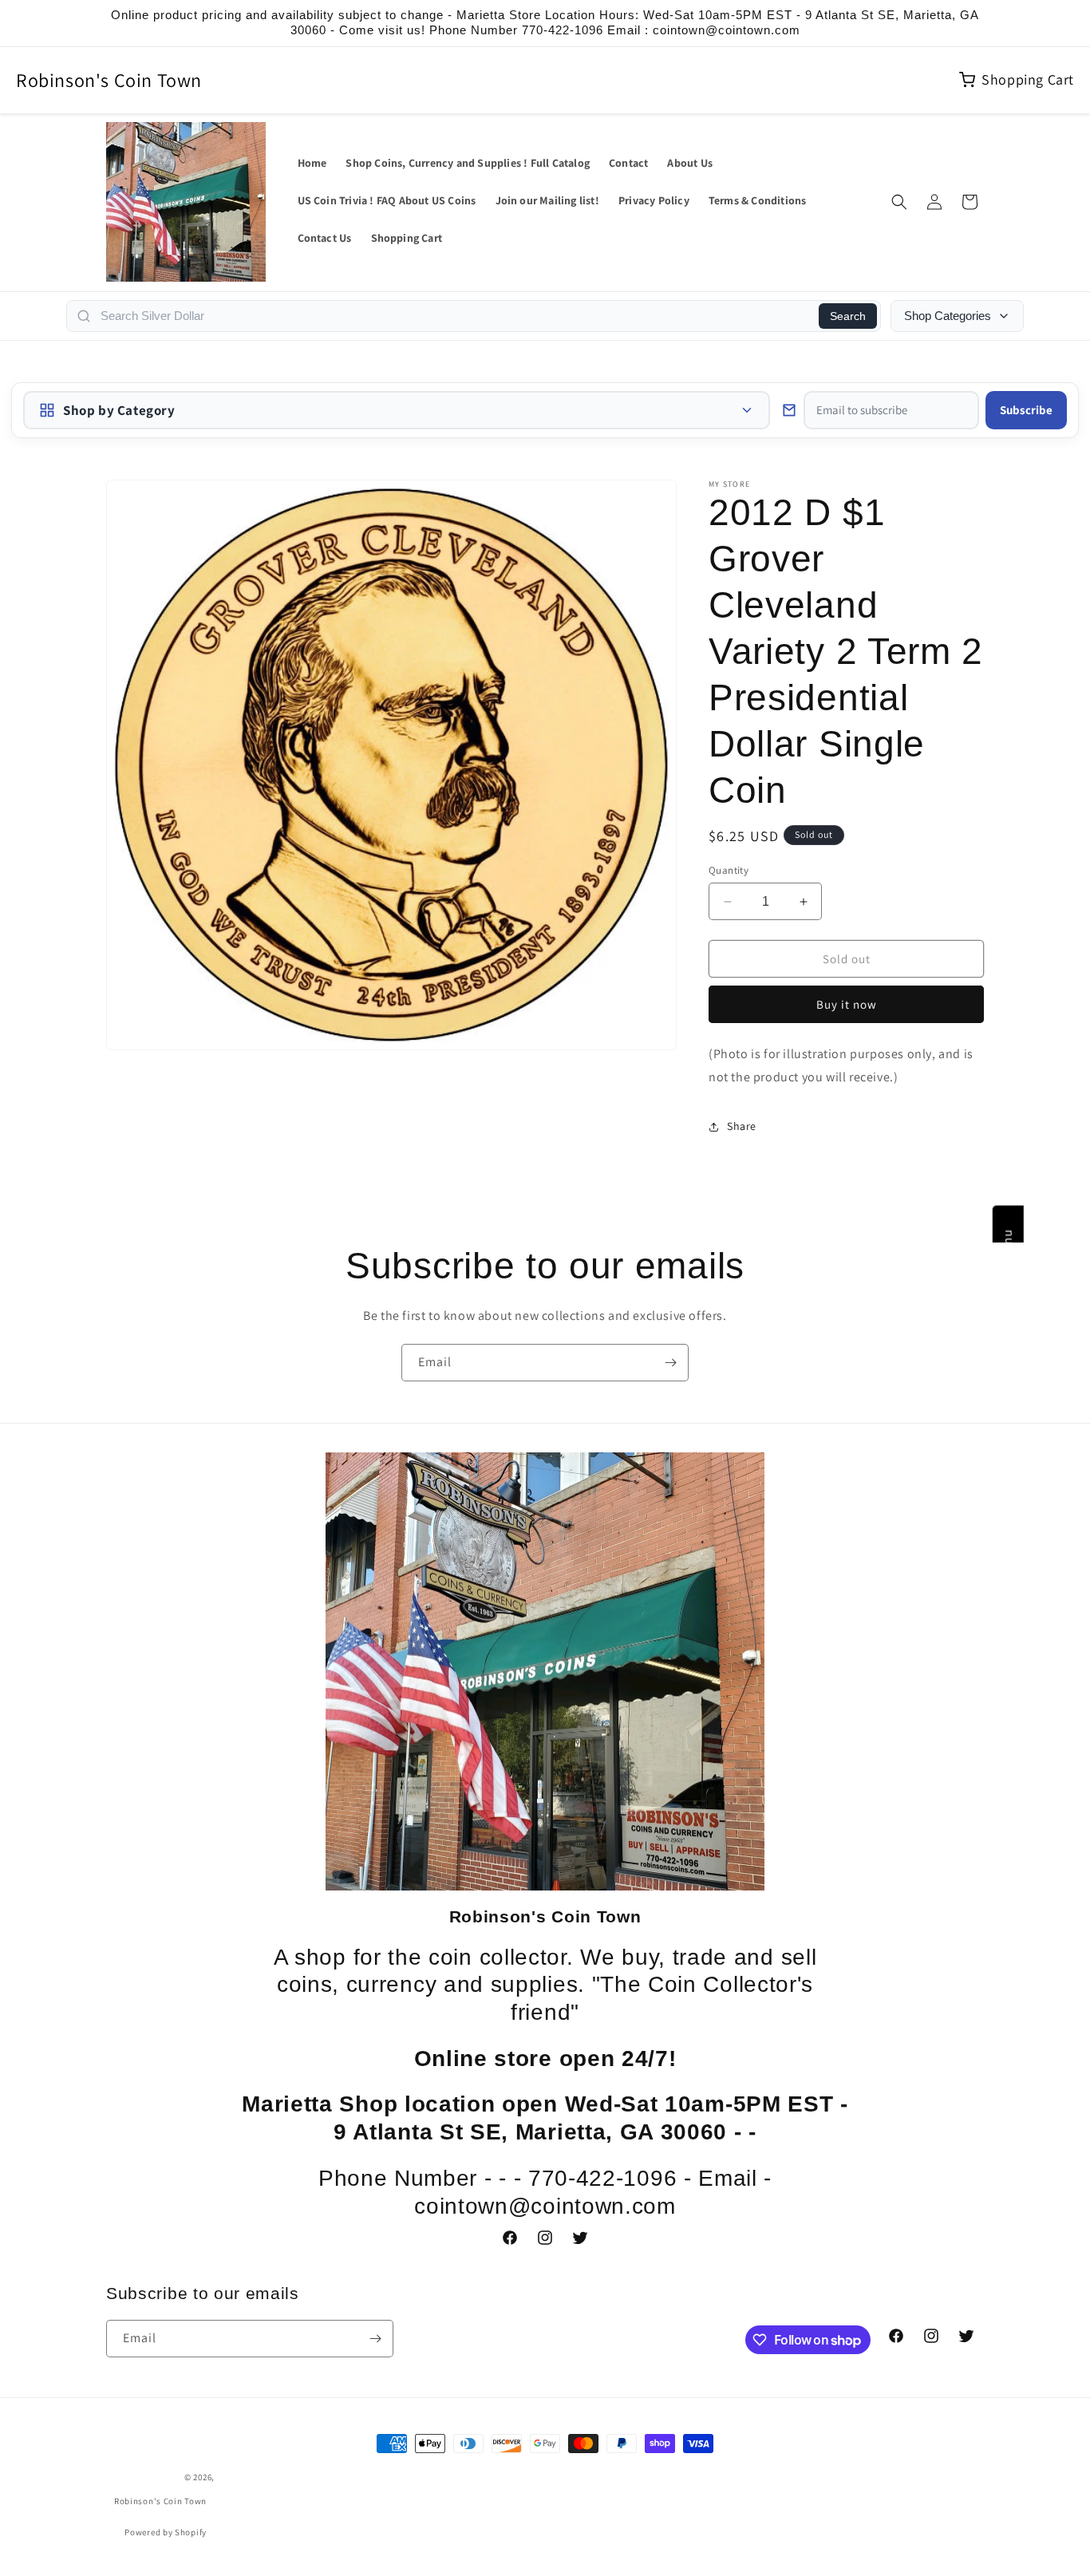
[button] (899, 202)
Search (848, 316)
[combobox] (455, 316)
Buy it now (847, 1004)
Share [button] (742, 1126)
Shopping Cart (1028, 79)
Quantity (729, 870)
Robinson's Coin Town (109, 80)
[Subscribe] (670, 1363)
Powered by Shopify (166, 2532)
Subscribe (1026, 410)
